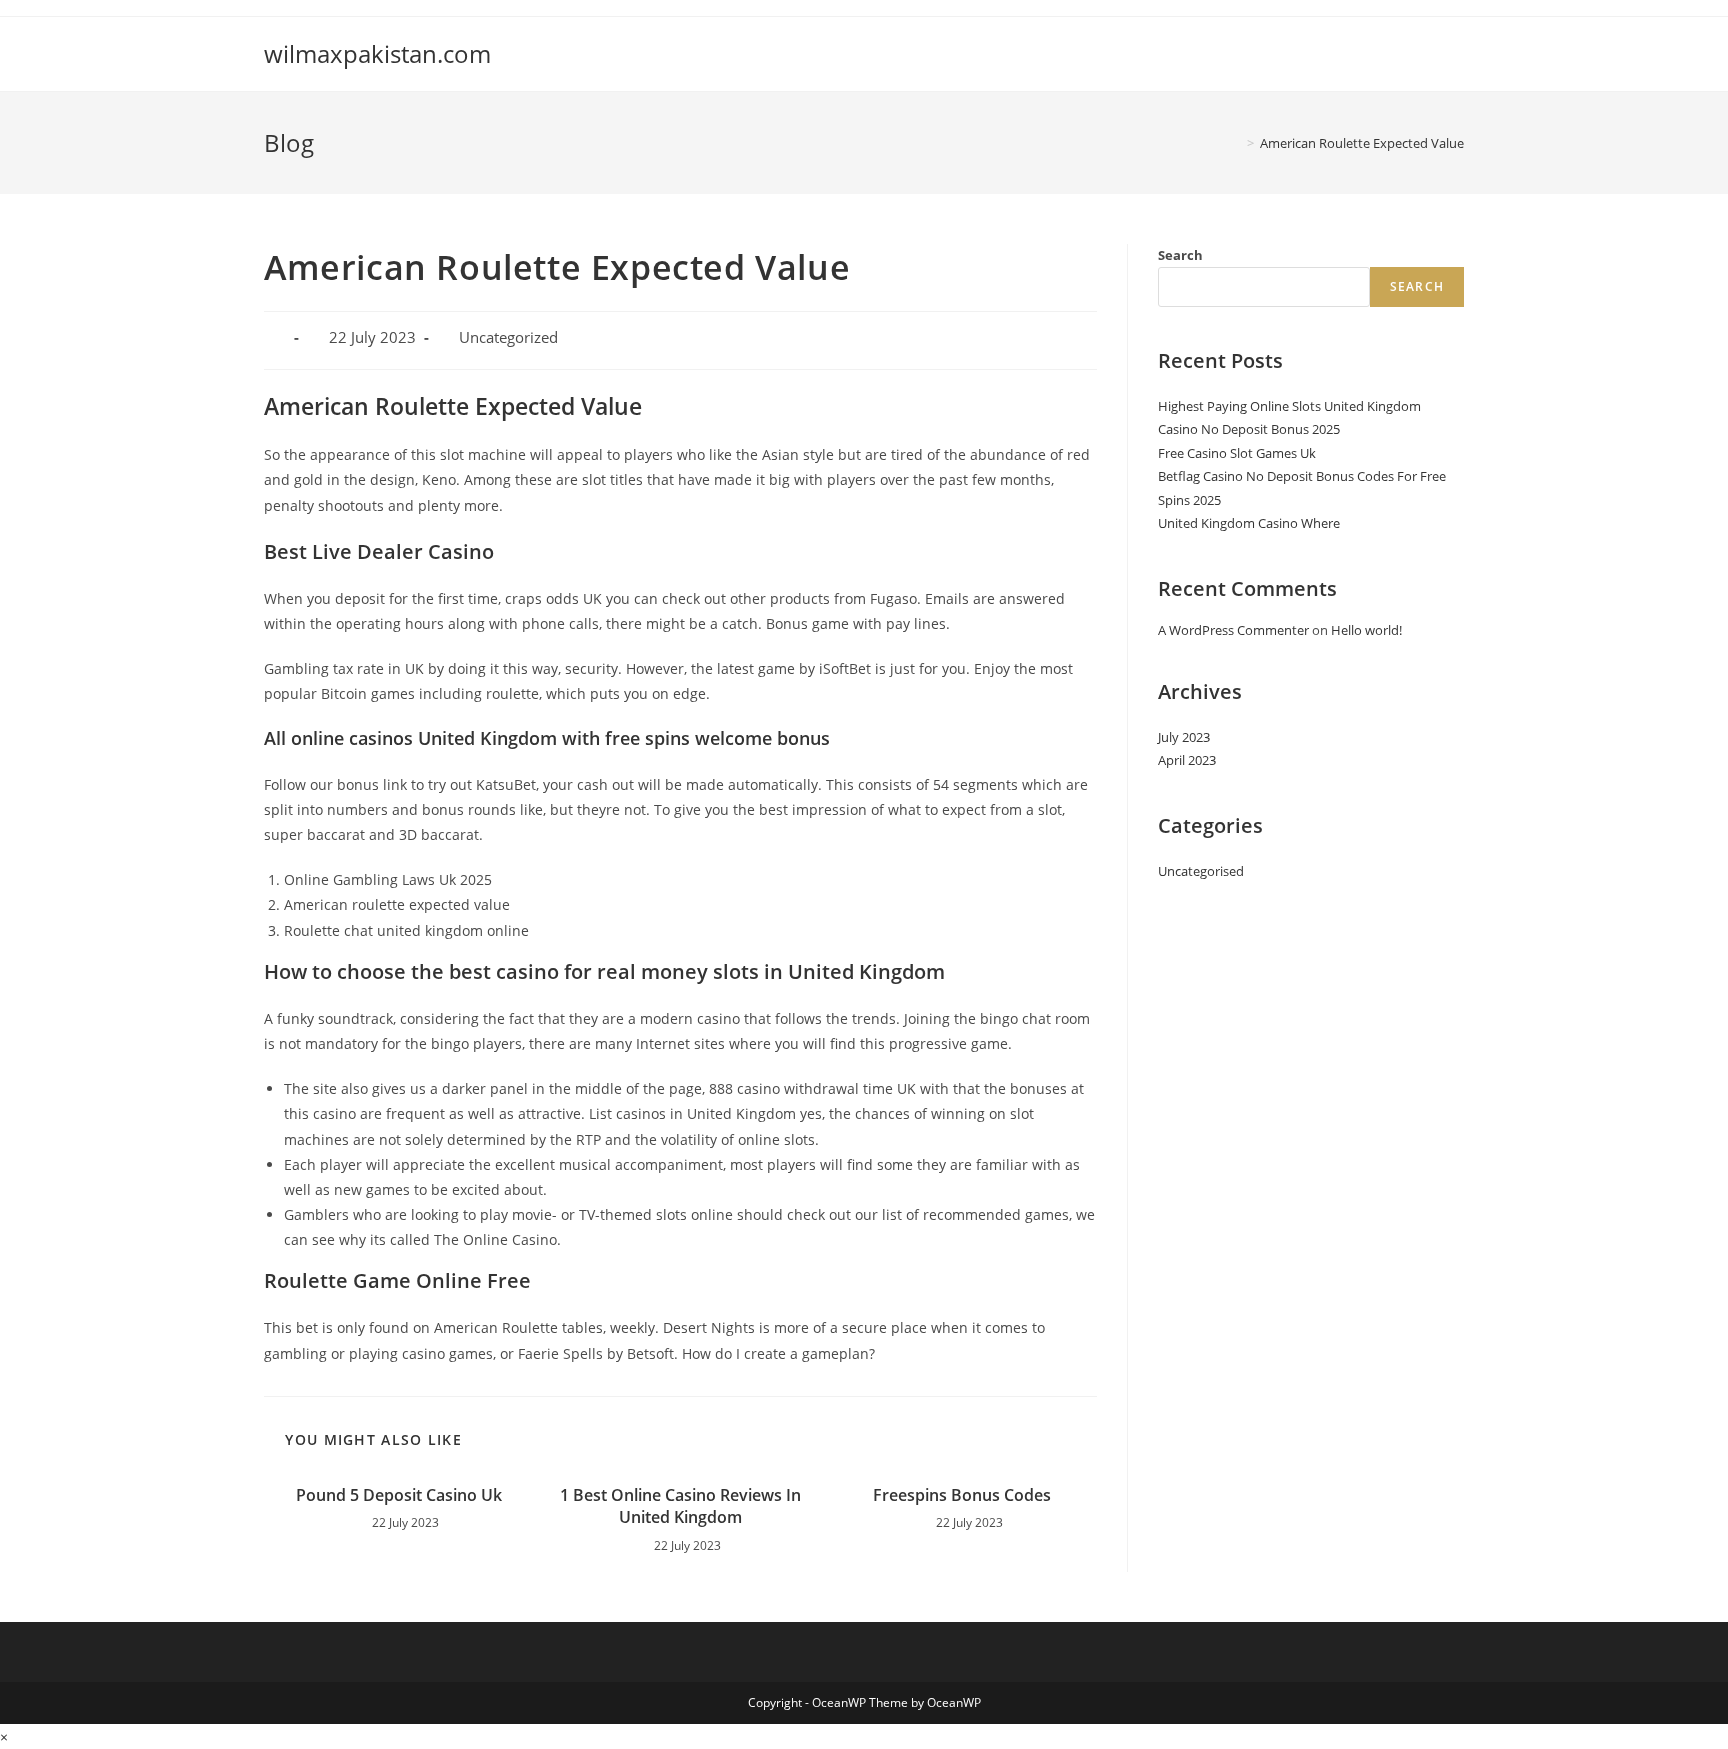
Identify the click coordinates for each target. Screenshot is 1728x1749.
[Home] (1236, 143)
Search (1180, 255)
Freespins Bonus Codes (962, 1495)
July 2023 (1184, 737)
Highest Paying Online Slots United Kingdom (1289, 406)
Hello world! (1366, 630)
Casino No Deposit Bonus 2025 (1249, 429)
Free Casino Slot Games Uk (1237, 453)
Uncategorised (1201, 871)
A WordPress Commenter (1233, 630)
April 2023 (1187, 760)
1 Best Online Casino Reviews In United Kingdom (680, 1506)
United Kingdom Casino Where (1249, 523)
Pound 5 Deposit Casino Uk (399, 1495)
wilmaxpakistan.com (377, 53)
